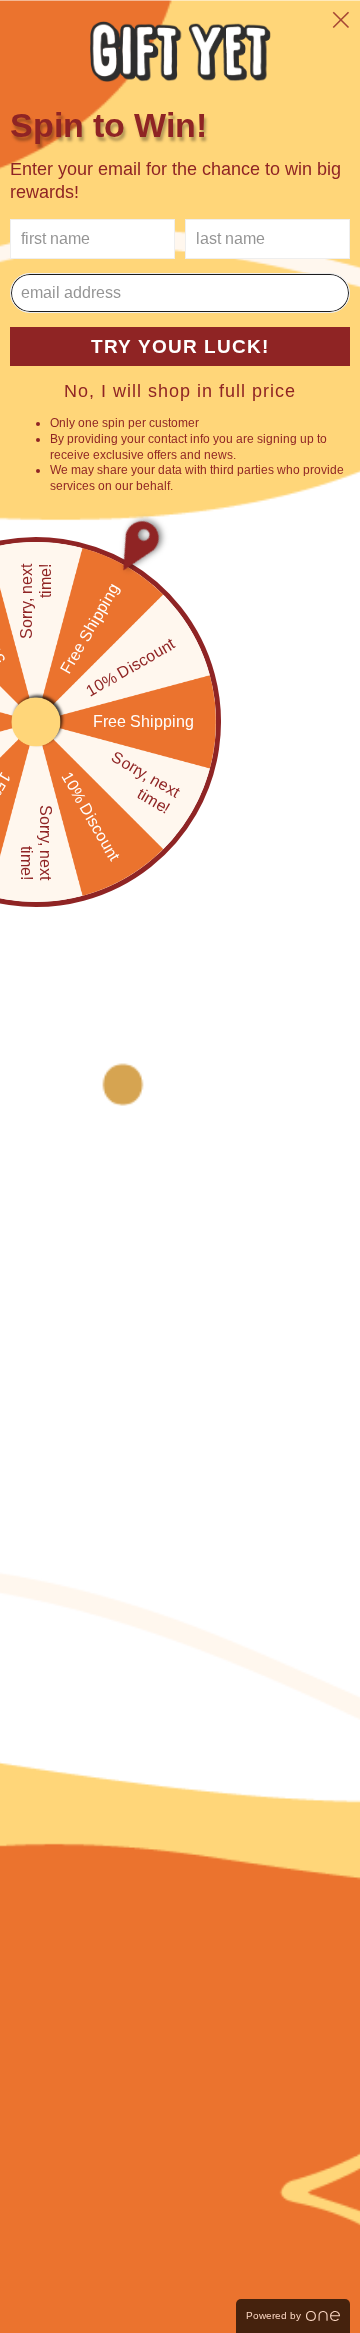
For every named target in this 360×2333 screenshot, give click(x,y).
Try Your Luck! (180, 346)
